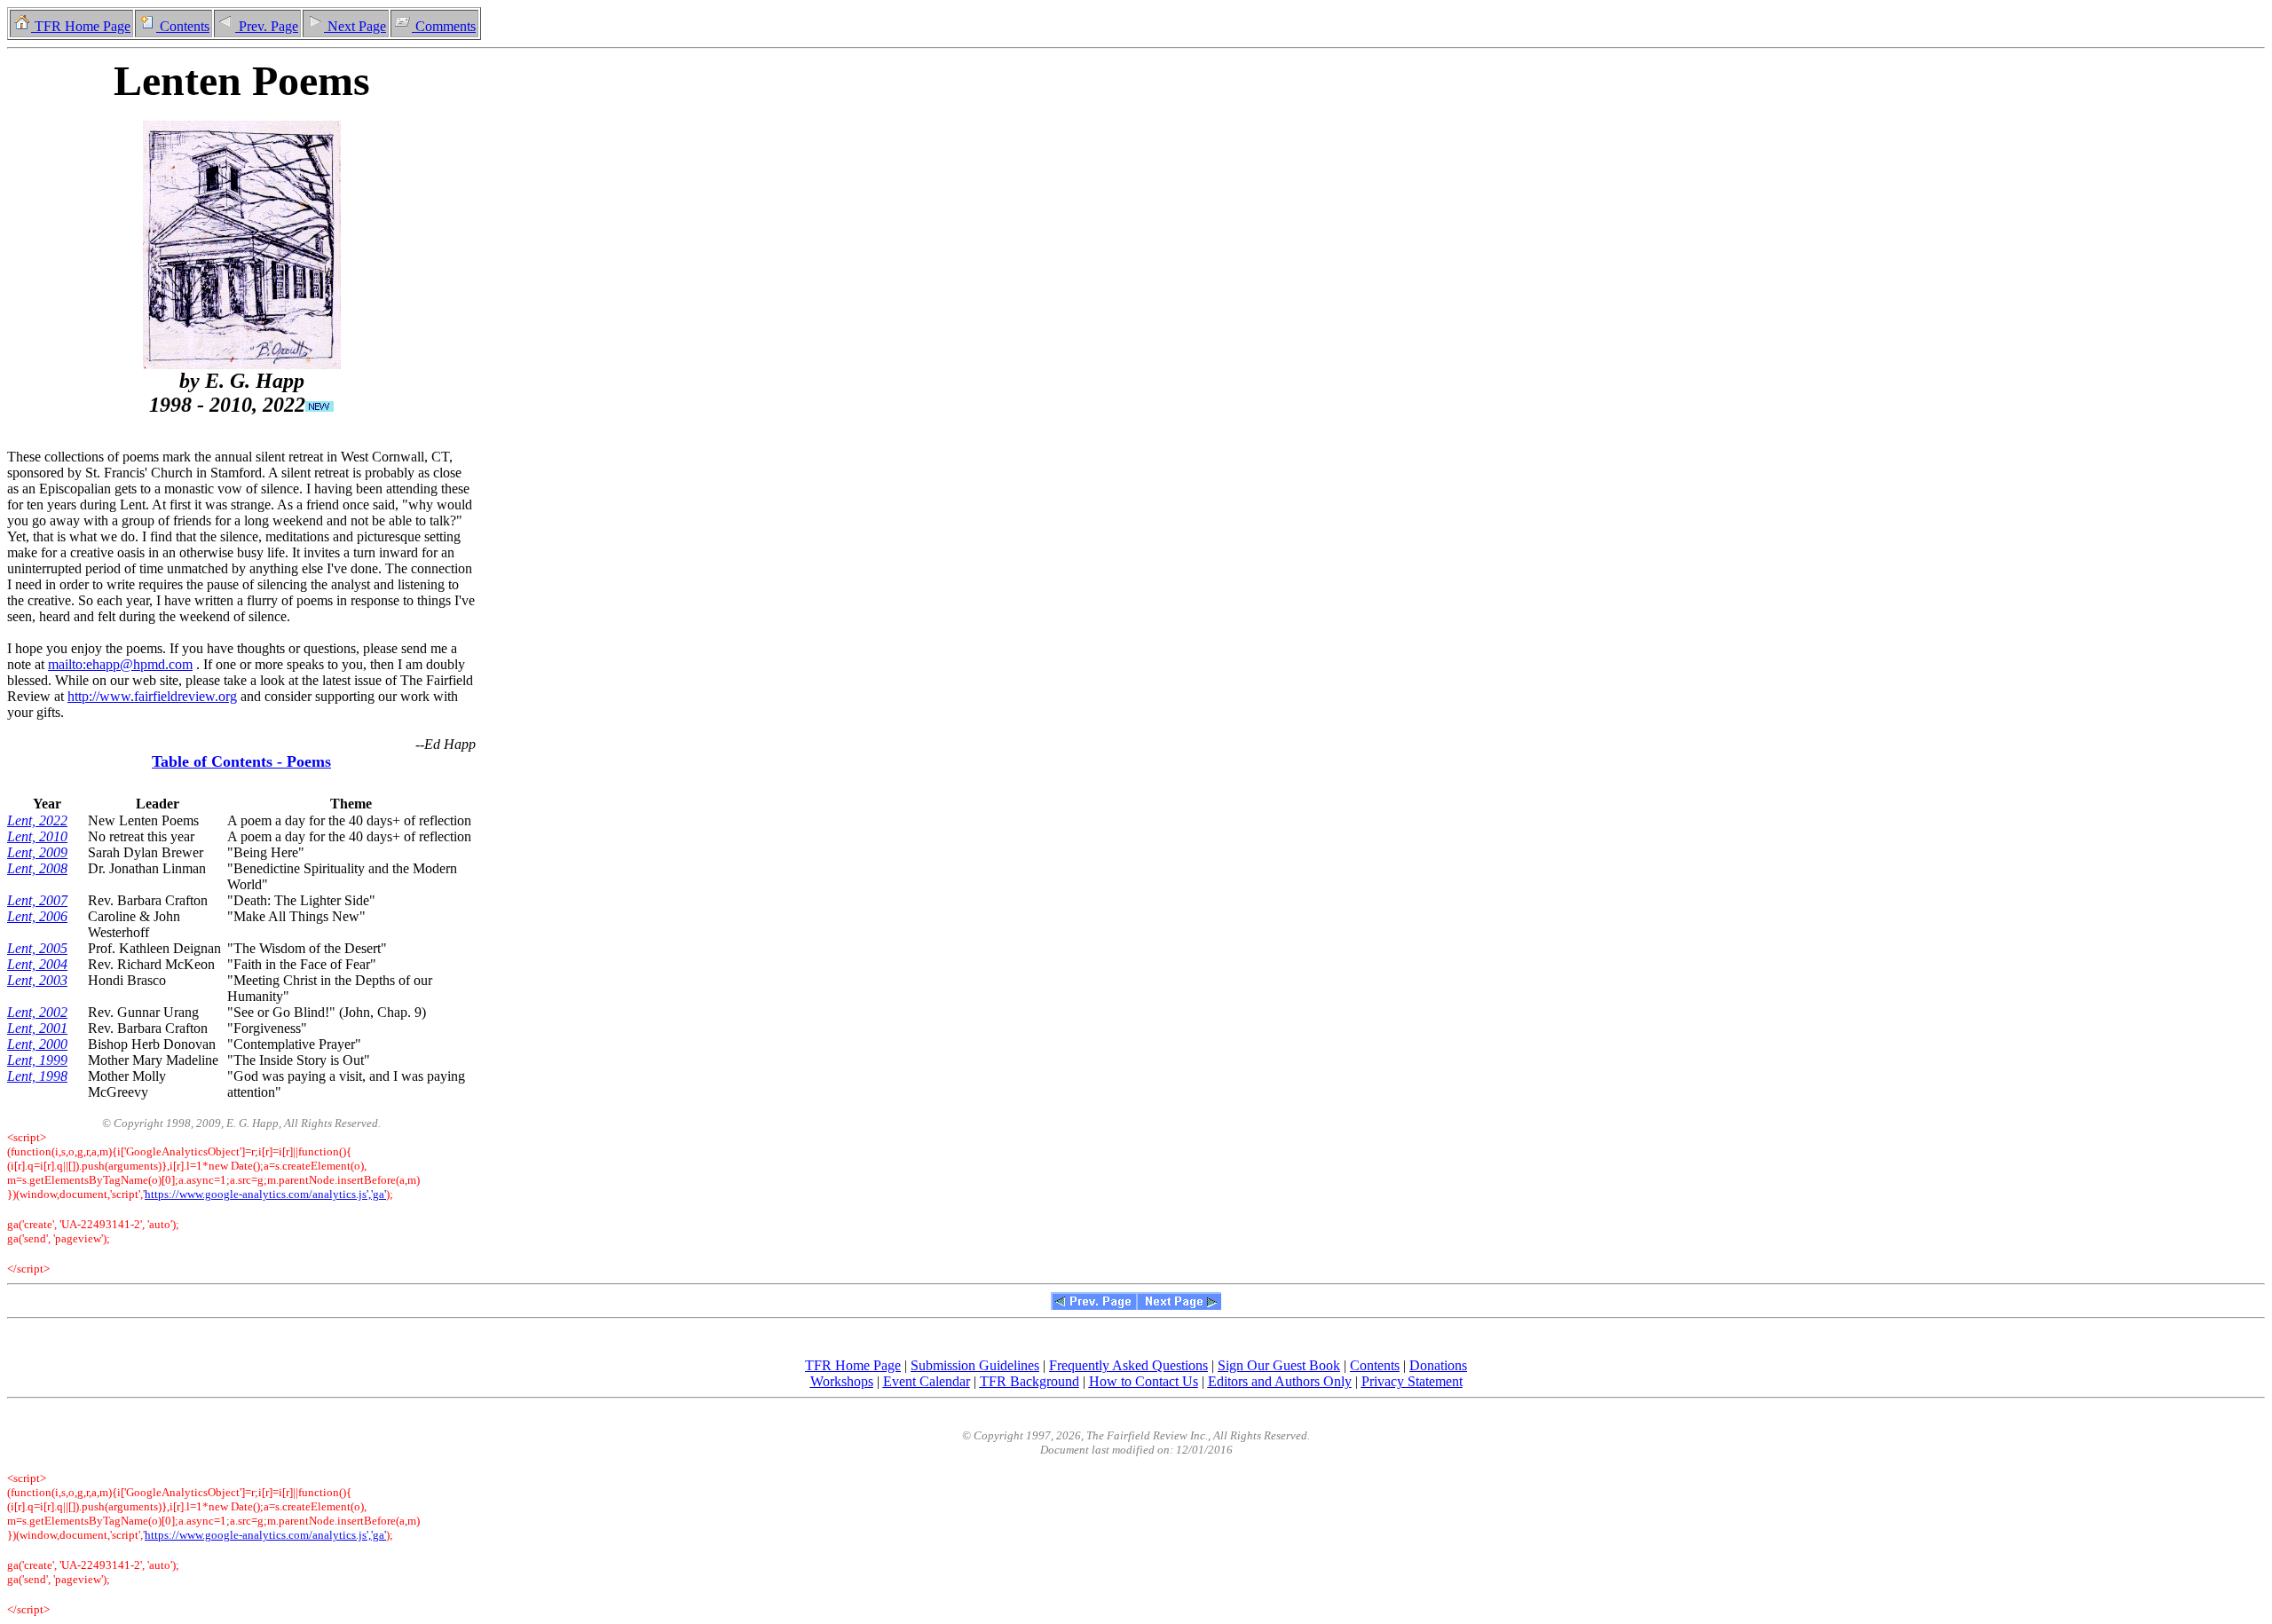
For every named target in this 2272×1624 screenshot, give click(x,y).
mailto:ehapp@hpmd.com (120, 664)
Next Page (355, 26)
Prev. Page (267, 26)
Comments (444, 26)
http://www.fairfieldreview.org (152, 696)
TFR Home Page (81, 26)
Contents (183, 26)
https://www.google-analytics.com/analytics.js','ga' (265, 1194)
